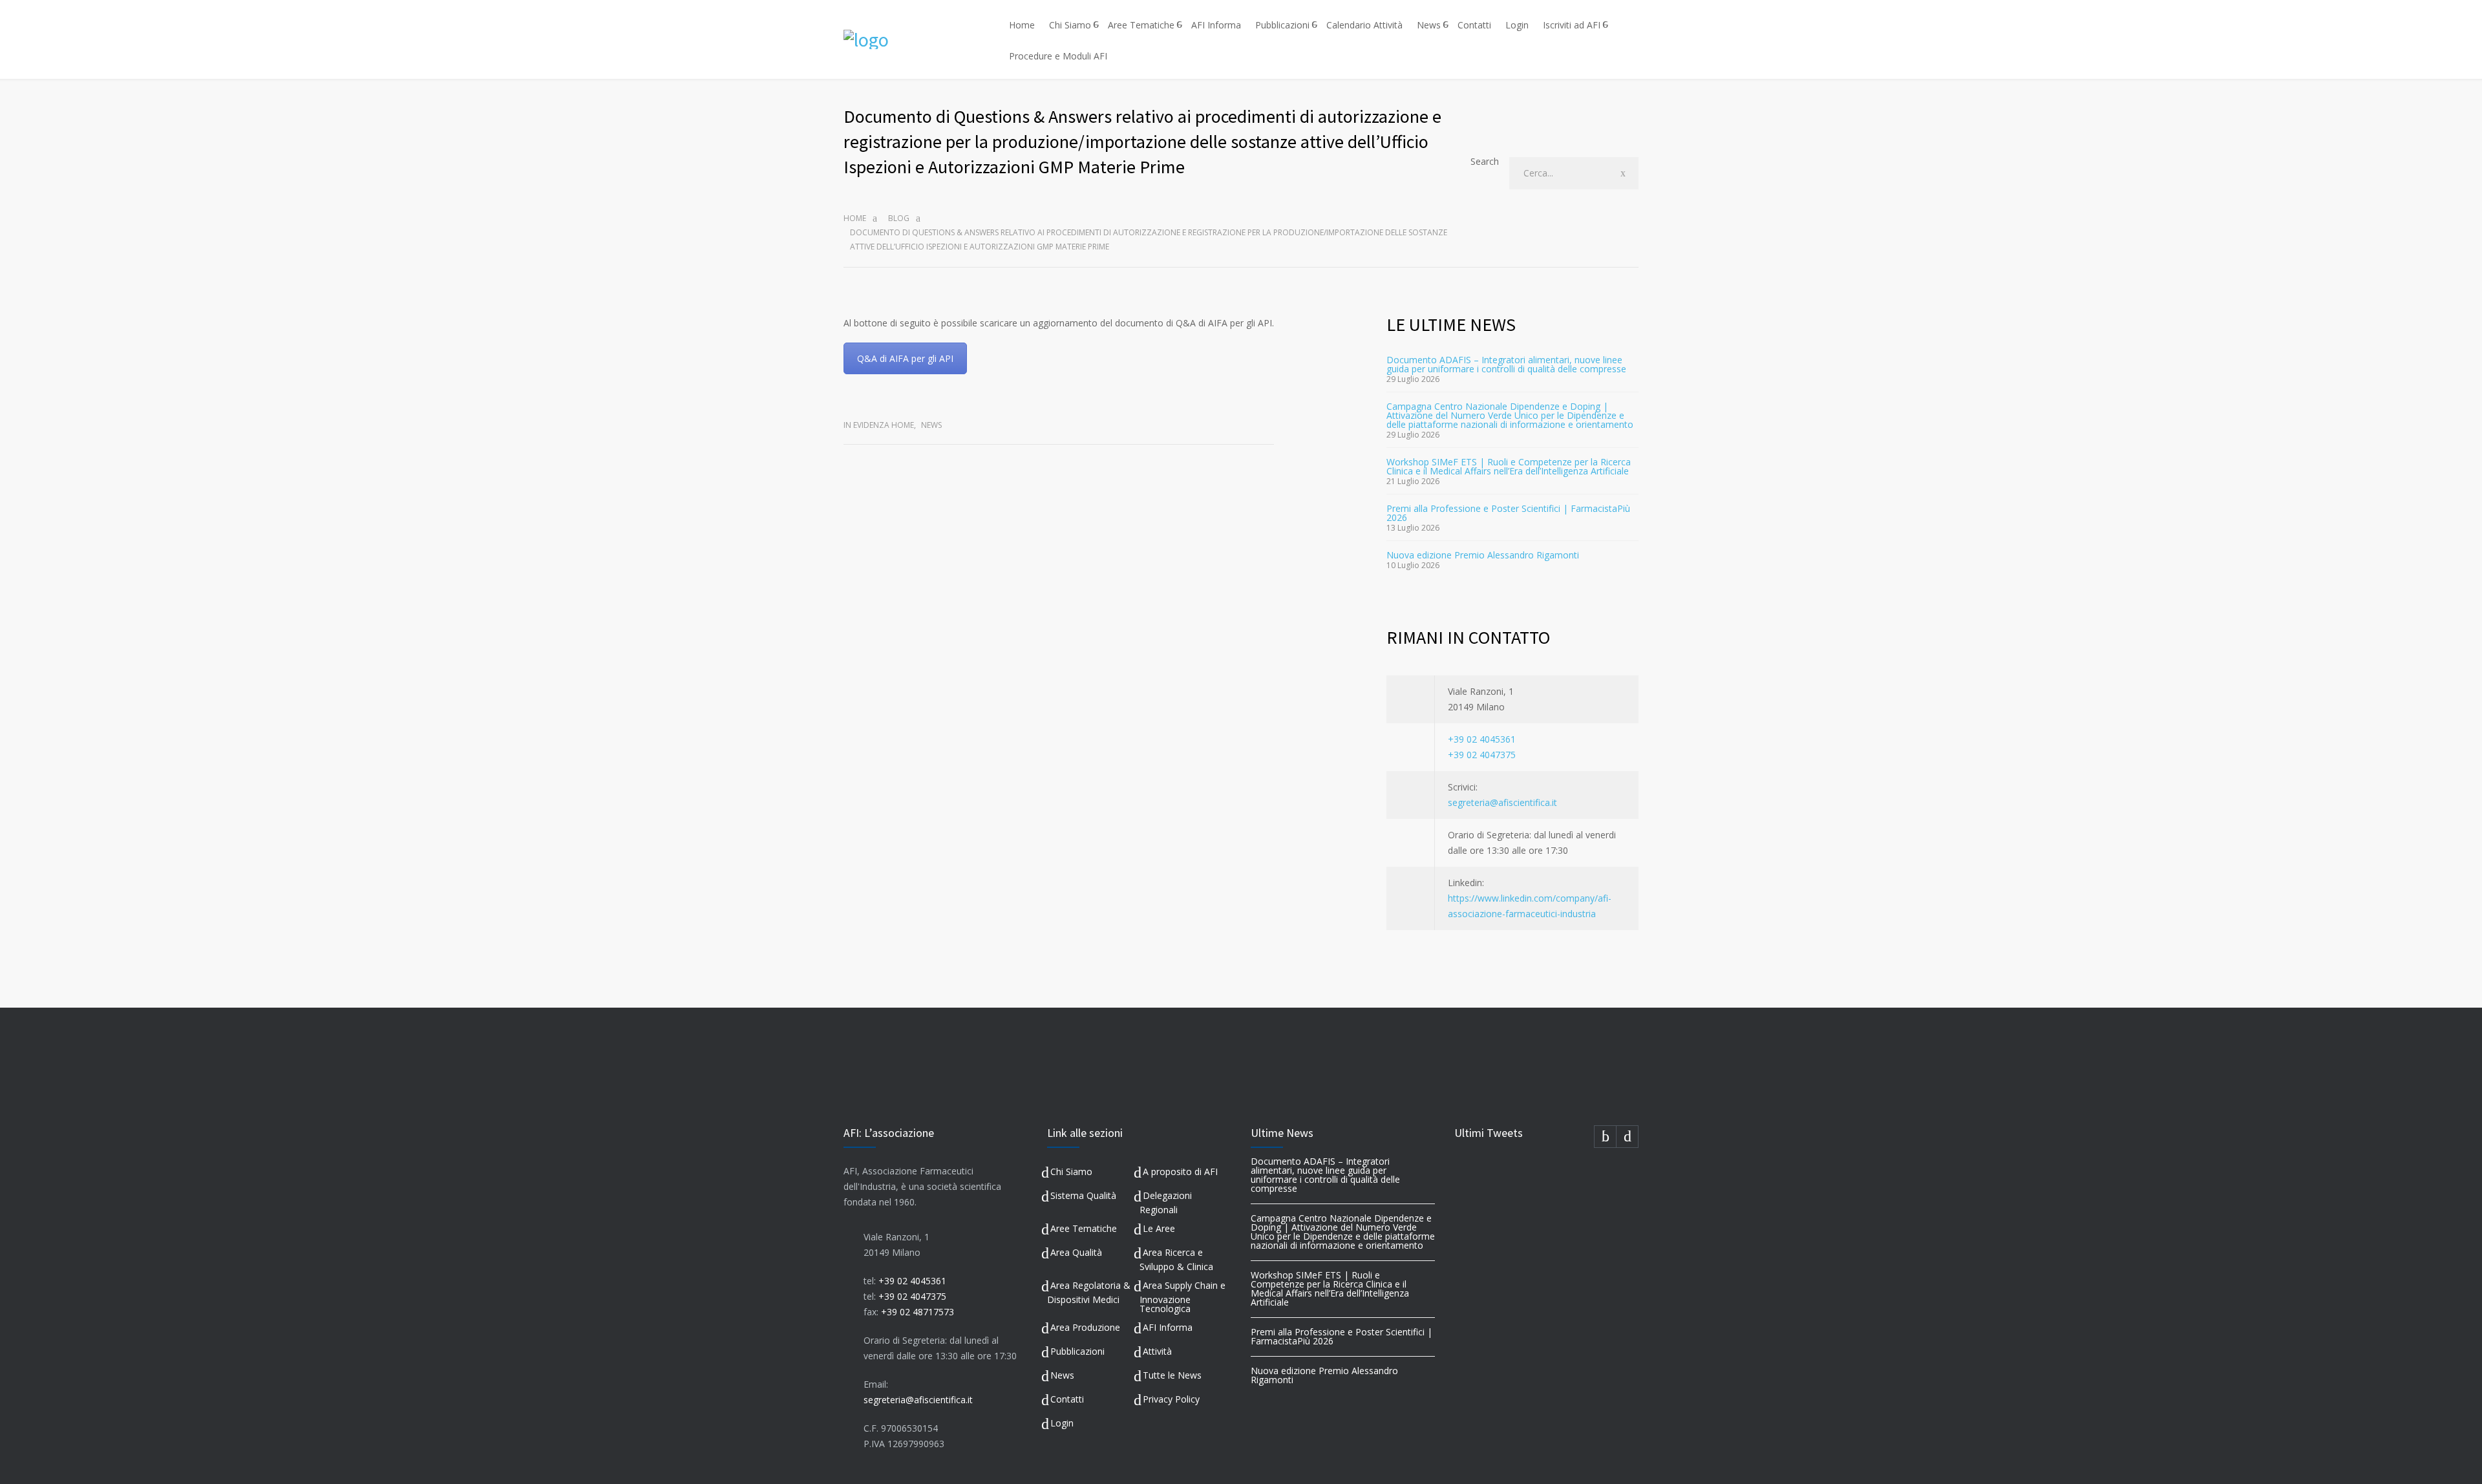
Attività (1157, 1351)
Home (1022, 25)
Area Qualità (1076, 1252)
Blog (899, 218)
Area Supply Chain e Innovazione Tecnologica (1183, 1297)
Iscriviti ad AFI (1572, 25)
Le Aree (1159, 1228)
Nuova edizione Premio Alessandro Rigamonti (1483, 555)
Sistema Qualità (1083, 1195)
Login (1517, 25)
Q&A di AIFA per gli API (905, 358)
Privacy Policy (1171, 1399)
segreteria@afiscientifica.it (1502, 802)
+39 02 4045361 (1482, 739)
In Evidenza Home (879, 425)
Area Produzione (1085, 1327)
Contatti (1474, 25)
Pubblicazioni (1282, 25)
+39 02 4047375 (1482, 755)
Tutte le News (1172, 1375)
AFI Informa (1216, 25)
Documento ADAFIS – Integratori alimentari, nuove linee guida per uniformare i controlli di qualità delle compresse (1506, 364)
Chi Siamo (1070, 25)
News (1429, 25)
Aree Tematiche (1141, 25)
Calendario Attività (1364, 25)
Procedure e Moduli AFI (1058, 56)
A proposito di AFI (1180, 1171)
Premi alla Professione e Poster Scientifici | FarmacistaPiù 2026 (1508, 513)
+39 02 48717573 (917, 1312)
